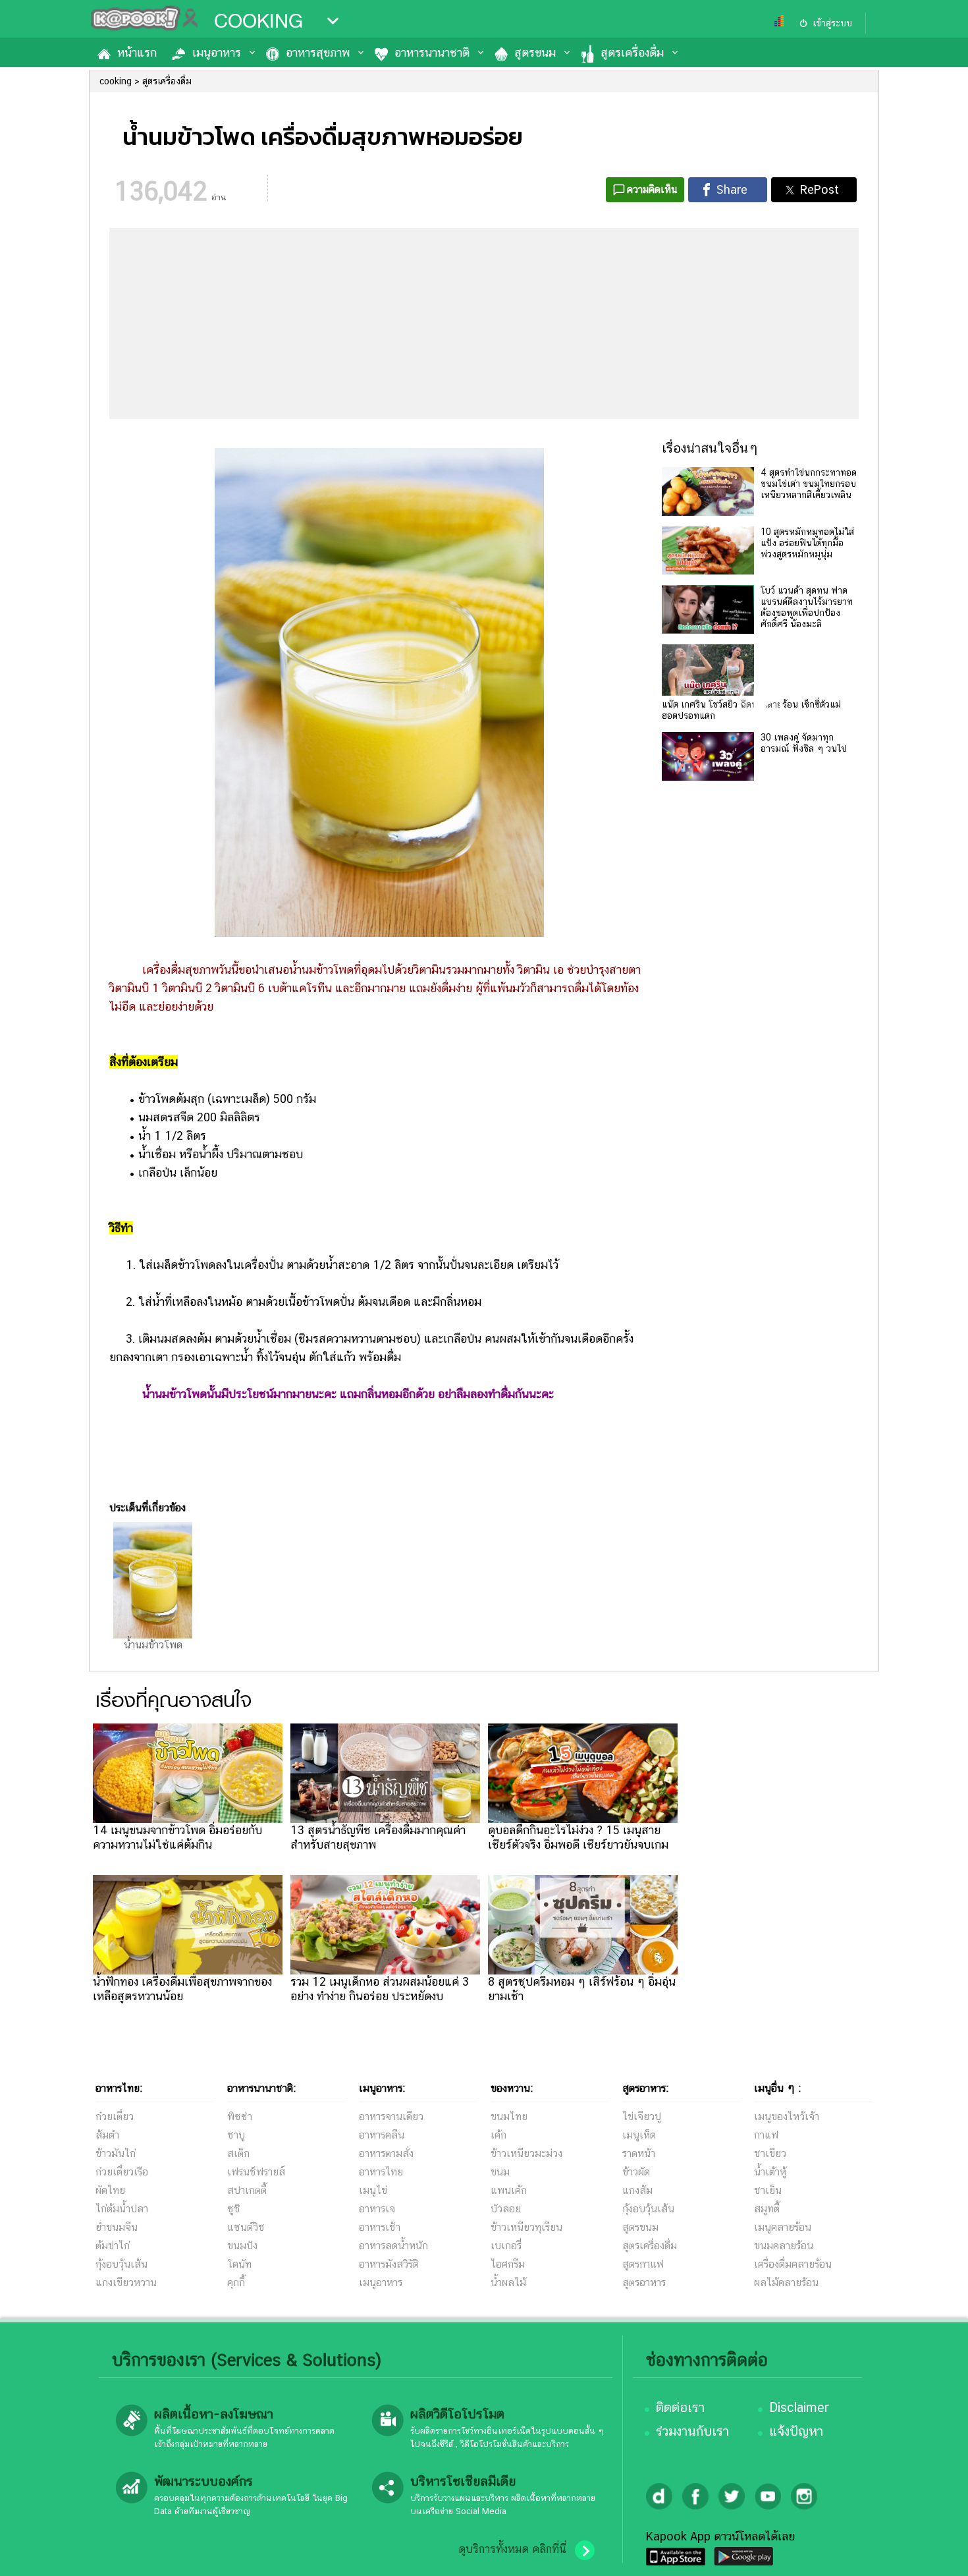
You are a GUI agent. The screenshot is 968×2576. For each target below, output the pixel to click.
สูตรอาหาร (644, 2282)
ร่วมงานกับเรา (692, 2431)
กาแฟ (766, 2135)
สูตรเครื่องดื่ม (632, 52)
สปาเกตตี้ (247, 2190)
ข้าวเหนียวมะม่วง (526, 2153)
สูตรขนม (535, 52)
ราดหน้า (639, 2153)
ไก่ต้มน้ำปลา (122, 2209)
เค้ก (498, 2135)
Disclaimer (799, 2407)
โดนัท (239, 2264)
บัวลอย (506, 2209)
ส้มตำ (107, 2135)
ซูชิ (234, 2209)
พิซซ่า (240, 2116)
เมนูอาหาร (217, 52)
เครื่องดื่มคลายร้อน (793, 2264)
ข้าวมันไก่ (116, 2153)
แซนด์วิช (246, 2227)
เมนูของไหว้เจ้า (787, 2116)
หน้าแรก (137, 52)
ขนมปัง (242, 2246)
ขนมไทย (509, 2116)
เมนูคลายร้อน (783, 2227)
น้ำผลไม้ (508, 2282)
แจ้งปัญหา (796, 2431)
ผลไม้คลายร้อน (786, 2282)
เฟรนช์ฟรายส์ (256, 2172)
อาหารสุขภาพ (318, 52)
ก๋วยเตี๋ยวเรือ (122, 2172)
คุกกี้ (236, 2282)
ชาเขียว (770, 2153)
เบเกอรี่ (506, 2246)
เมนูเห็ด (639, 2135)
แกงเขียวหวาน (126, 2282)
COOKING (258, 21)
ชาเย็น (768, 2190)
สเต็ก (238, 2153)
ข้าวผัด (636, 2172)
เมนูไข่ (373, 2190)
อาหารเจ (377, 2209)
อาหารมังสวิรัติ (389, 2264)
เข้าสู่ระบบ (832, 23)
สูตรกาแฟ (643, 2264)
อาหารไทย (381, 2172)
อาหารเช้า (380, 2227)
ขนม (500, 2172)
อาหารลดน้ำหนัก (393, 2246)
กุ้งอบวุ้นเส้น (121, 2264)
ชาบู (236, 2135)
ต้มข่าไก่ (113, 2246)
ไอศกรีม (508, 2264)
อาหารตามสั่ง (386, 2153)
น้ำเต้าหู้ (770, 2172)
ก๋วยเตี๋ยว (115, 2116)
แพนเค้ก (509, 2190)
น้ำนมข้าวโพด (153, 1645)
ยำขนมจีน (117, 2227)
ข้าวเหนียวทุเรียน (526, 2227)
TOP (935, 2553)
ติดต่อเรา (680, 2407)
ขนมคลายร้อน (784, 2246)
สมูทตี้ (767, 2209)
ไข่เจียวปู (642, 2116)
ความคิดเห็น (652, 189)
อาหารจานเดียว (391, 2116)
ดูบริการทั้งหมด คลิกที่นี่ (512, 2549)
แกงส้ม (637, 2190)
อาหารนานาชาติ (432, 52)
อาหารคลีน (382, 2135)
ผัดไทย (110, 2190)
